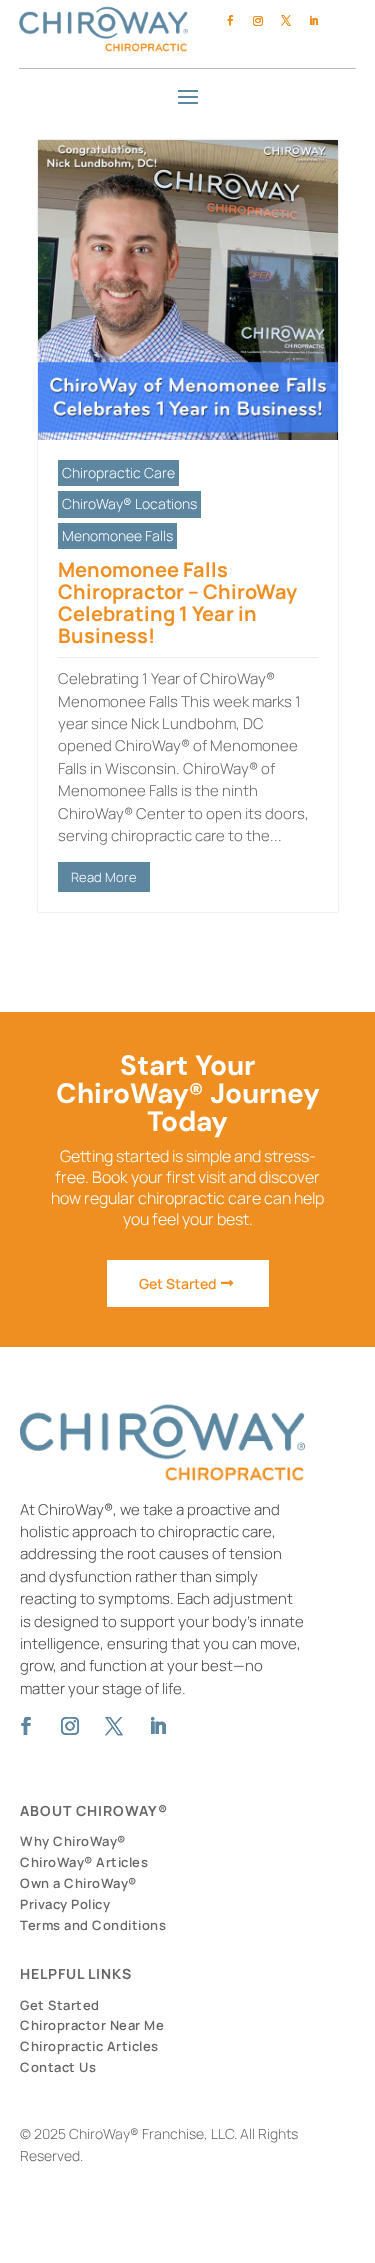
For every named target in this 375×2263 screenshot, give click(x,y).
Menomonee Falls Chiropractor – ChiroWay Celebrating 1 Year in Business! (177, 602)
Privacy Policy (65, 1904)
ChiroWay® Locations (129, 503)
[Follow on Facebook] (230, 21)
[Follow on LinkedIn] (314, 21)
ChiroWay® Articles (84, 1862)
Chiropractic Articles (89, 2046)
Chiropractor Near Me (92, 2025)
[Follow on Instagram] (258, 21)
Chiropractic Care (118, 472)
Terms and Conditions (93, 1925)
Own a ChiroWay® (78, 1883)
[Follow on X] (286, 21)
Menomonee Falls (117, 535)
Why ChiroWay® (73, 1841)
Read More (104, 877)
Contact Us (58, 2067)
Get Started (178, 1283)
